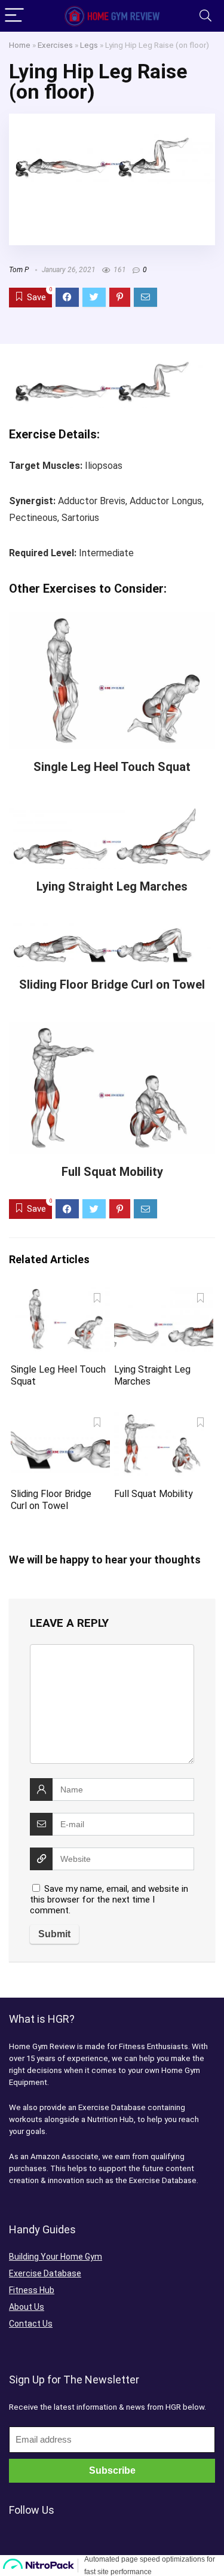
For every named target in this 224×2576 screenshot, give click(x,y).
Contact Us (31, 2324)
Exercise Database (45, 2273)
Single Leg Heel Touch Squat (112, 767)
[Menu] (14, 16)
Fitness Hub (32, 2290)
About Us (27, 2307)
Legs (89, 45)
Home (20, 45)
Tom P (19, 270)
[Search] (205, 16)
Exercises (55, 45)
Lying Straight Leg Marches (112, 886)
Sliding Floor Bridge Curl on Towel (112, 984)
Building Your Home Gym (56, 2257)
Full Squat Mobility (112, 1172)
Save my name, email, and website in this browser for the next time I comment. (109, 1900)
